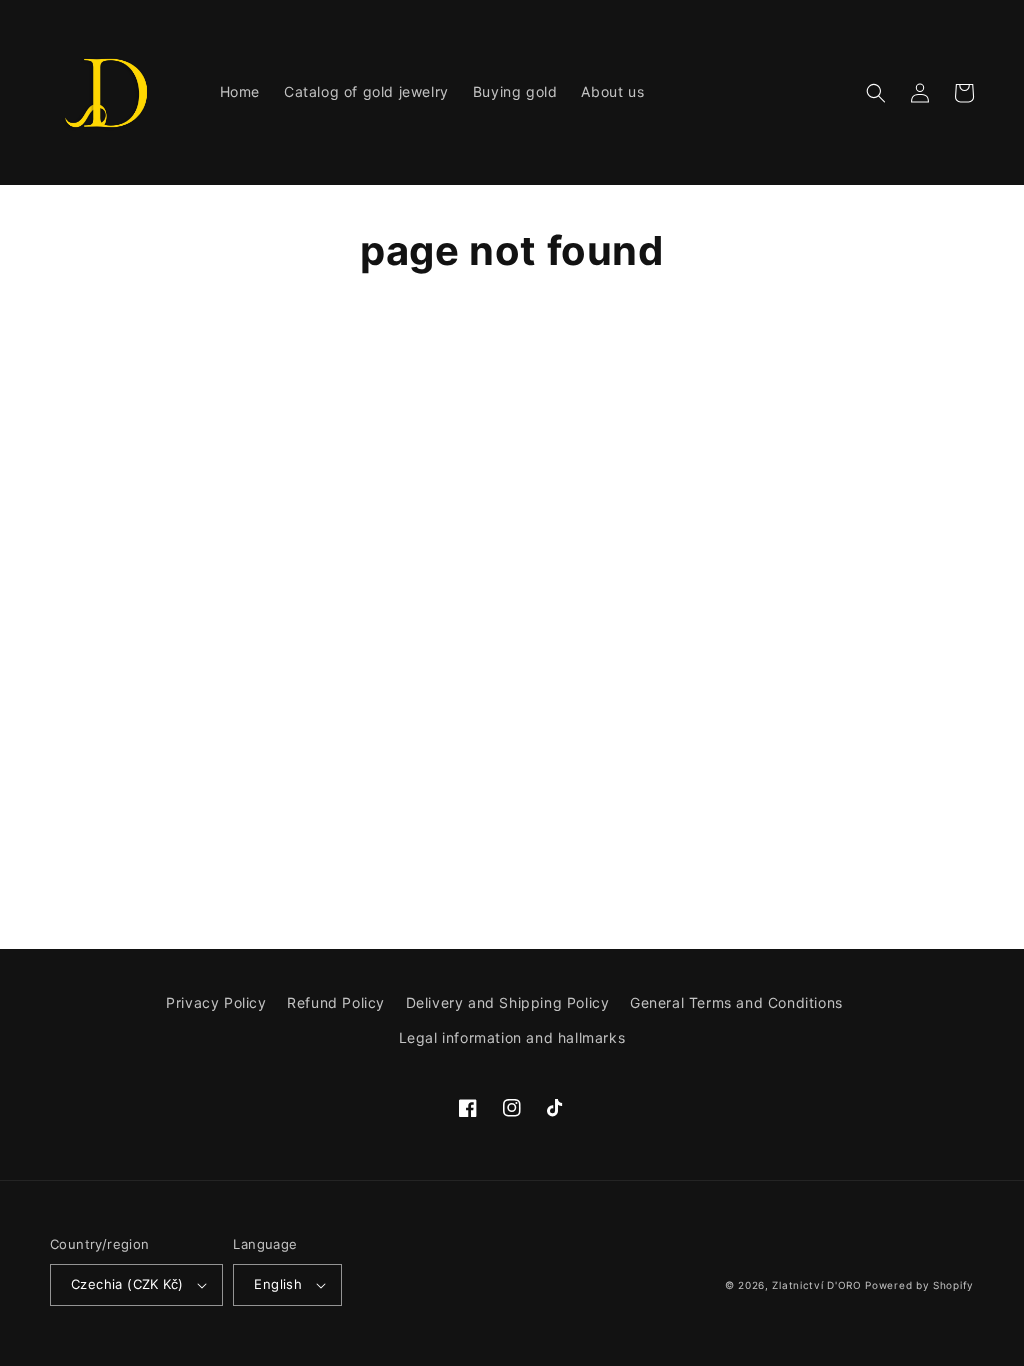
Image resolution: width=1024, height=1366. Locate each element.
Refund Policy (336, 1002)
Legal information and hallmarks (512, 1037)
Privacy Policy (216, 1002)
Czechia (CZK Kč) (127, 1284)
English (278, 1284)
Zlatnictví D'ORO (816, 1285)
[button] (876, 93)
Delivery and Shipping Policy (508, 1002)
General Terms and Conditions (736, 1002)
